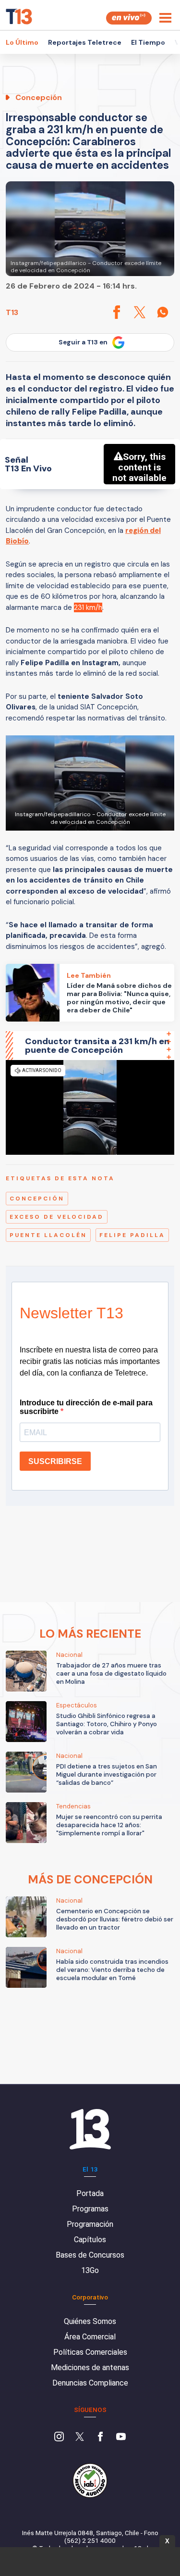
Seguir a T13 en (83, 342)
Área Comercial (90, 2337)
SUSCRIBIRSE (55, 1461)
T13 (12, 312)
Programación (90, 2224)
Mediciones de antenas (90, 2368)
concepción (37, 1199)
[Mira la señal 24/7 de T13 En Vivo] (129, 18)
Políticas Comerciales (90, 2352)
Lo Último (22, 42)
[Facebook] (100, 2437)
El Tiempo (148, 42)
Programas (90, 2209)
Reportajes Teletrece (85, 42)
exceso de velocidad (57, 1217)
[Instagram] (59, 2437)
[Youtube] (121, 2437)
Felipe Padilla (132, 1235)
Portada (90, 2193)
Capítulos (90, 2240)
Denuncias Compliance (90, 2383)
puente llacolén (48, 1235)
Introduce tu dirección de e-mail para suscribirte (86, 1407)
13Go (90, 2270)
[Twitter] (80, 2437)
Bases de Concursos (90, 2255)
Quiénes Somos (90, 2321)
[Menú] (165, 18)
